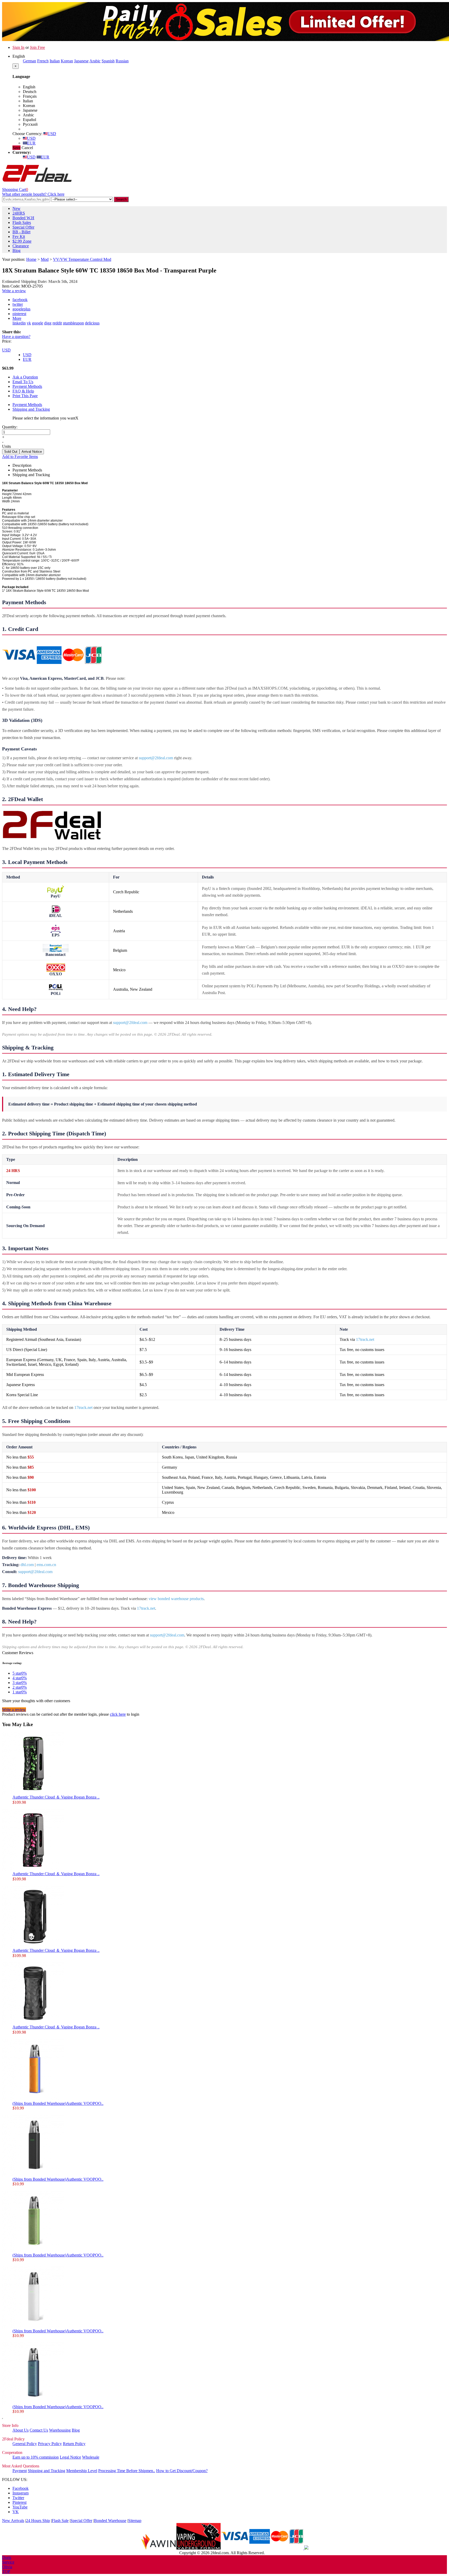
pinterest (19, 314)
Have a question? (16, 337)
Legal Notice (70, 2457)
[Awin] (159, 2548)
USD (52, 134)
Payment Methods (27, 386)
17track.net (365, 1339)
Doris (7, 2557)
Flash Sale (60, 2521)
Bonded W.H (23, 218)
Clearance (21, 246)
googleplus (21, 309)
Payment (20, 2471)
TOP (6, 2571)
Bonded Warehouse (110, 2521)
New (16, 208)
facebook (20, 300)
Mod (45, 259)
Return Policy (74, 2444)
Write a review (14, 291)
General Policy (25, 2444)
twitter (18, 304)
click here (118, 1714)
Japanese (81, 61)
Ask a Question (25, 377)
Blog (16, 251)
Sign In (18, 47)
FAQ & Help (23, 391)
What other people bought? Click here (33, 194)
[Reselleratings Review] (306, 2548)
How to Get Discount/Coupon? (182, 2471)
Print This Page (25, 396)
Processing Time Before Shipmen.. (127, 2471)
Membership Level (82, 2471)
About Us (21, 2430)
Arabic (95, 61)
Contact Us (39, 2430)
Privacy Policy (50, 2444)
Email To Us (23, 382)
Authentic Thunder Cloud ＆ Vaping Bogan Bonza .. (56, 1797)
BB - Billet (21, 232)
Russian (122, 61)
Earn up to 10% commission (36, 2457)
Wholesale (91, 2457)
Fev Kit (19, 237)
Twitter (18, 2498)
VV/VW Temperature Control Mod (82, 259)
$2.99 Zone (22, 241)
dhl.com (27, 1565)
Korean (67, 61)
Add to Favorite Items (20, 457)
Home (31, 259)
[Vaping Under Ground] (199, 2548)
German (29, 61)
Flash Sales (22, 222)
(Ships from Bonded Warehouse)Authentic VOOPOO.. (58, 2103)
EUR (31, 143)
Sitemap (135, 2521)
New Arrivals (13, 2521)
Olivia (7, 2567)
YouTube (20, 2507)
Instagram (21, 2493)
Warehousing (60, 2430)
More (17, 318)
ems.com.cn (46, 1565)
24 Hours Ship (38, 2521)
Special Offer (23, 227)
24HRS (19, 213)
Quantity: (10, 427)
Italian (55, 61)
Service (8, 2562)
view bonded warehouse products (176, 1599)
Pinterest (19, 2502)
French (43, 61)
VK (16, 2512)
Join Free (37, 47)
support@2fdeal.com (156, 758)
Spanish (108, 61)
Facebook (21, 2488)
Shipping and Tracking (31, 409)
